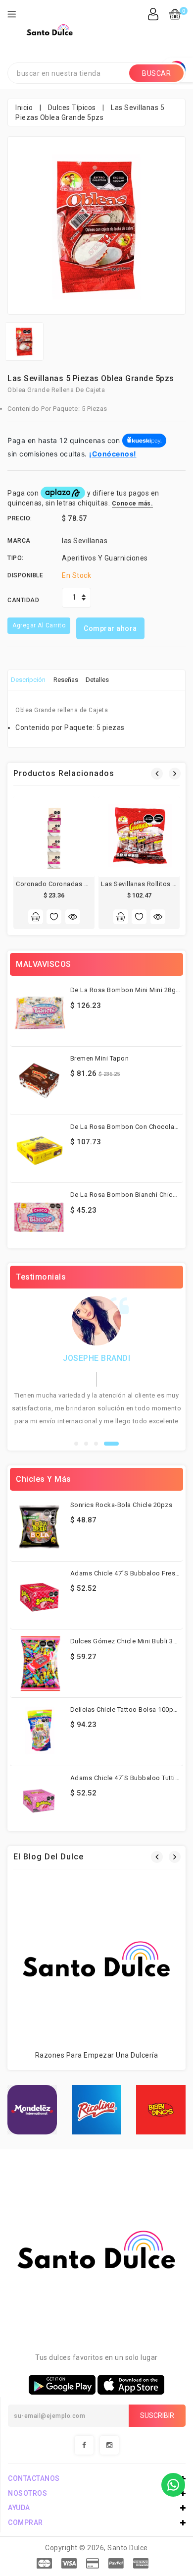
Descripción (28, 680)
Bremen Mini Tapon (100, 1058)
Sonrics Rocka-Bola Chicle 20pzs (121, 1505)
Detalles (97, 680)
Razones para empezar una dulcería (97, 2055)
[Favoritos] (54, 917)
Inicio (24, 108)
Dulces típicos (72, 108)
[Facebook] (84, 2445)
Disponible (25, 575)
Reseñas (66, 680)
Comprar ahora (110, 628)
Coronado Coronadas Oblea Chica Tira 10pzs (85, 884)
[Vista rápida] (73, 917)
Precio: (20, 518)
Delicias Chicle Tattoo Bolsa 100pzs (126, 1709)
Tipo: (16, 558)
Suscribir (157, 2415)
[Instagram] (109, 2445)
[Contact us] (173, 2485)
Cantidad (23, 600)
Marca (19, 541)
